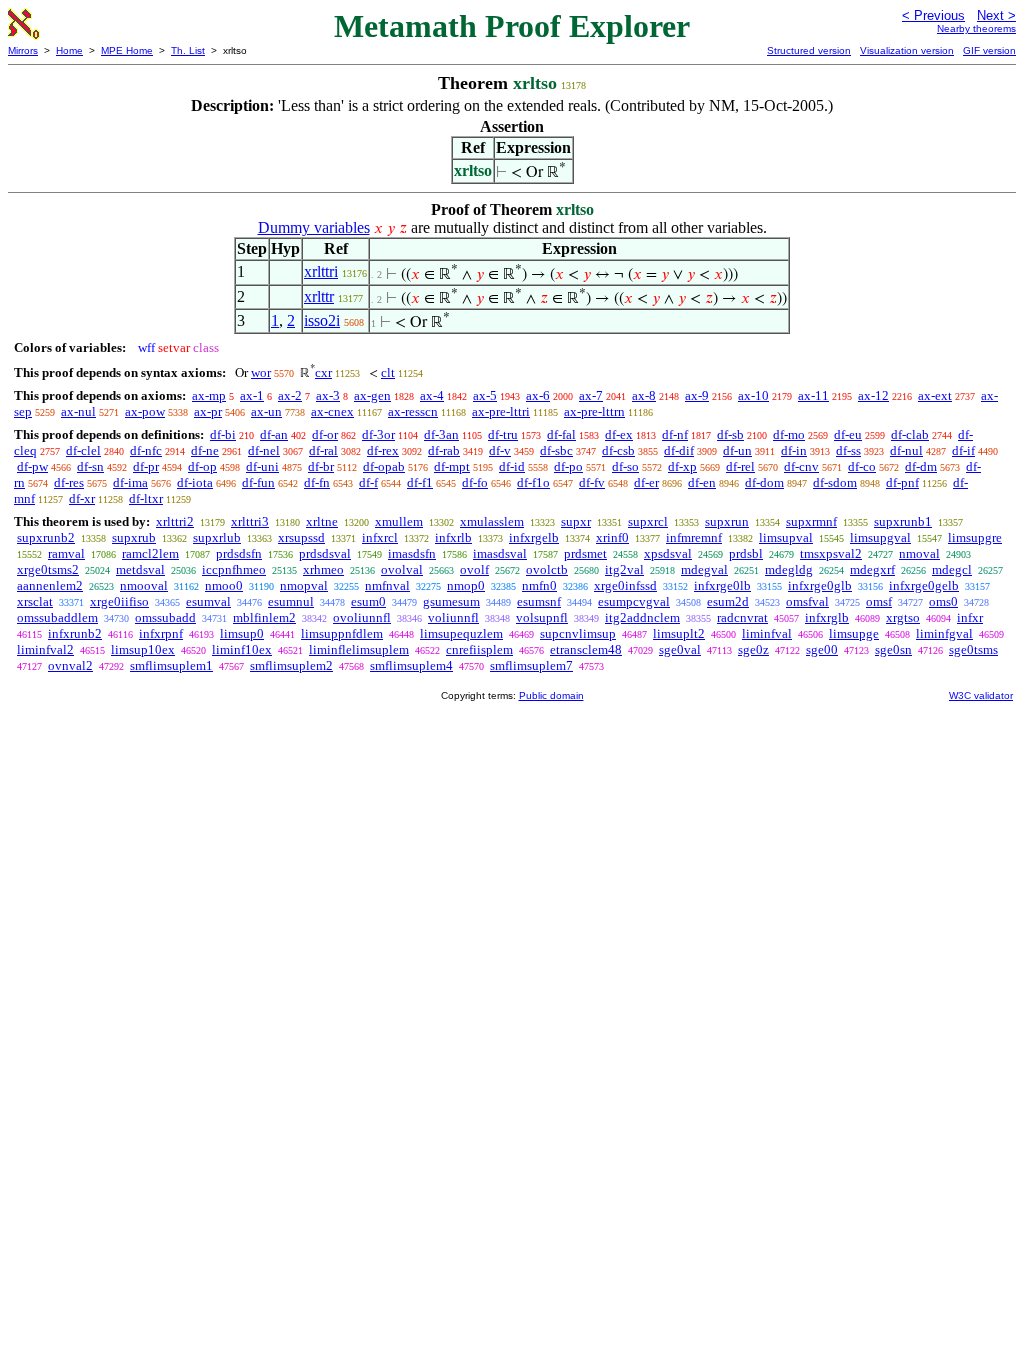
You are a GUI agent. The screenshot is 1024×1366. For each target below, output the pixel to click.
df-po (568, 466)
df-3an (441, 434)
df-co (862, 466)
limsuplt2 (679, 633)
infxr (970, 617)
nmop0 (466, 585)
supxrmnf (811, 521)
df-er (646, 482)
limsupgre (975, 537)
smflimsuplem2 (291, 665)
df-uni (262, 466)
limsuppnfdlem (342, 633)
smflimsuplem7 (531, 665)
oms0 (943, 601)
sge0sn (893, 649)
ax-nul (78, 411)
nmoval (919, 553)
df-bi (223, 434)
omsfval (807, 601)
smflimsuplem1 (171, 665)
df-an (274, 434)
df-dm (921, 466)
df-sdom (835, 482)
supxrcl (648, 521)
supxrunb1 (903, 521)
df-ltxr (146, 498)
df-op (202, 466)
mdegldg (789, 569)
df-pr (146, 466)
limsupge (854, 633)
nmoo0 (224, 585)
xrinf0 (612, 537)
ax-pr (208, 411)
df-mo (789, 434)
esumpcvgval (634, 601)
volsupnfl (542, 617)
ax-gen (372, 395)
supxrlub (217, 537)
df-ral (323, 450)
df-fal (561, 434)
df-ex (619, 434)
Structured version (809, 50)
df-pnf (902, 482)
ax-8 (644, 395)
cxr (323, 372)
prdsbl (746, 553)
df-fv (592, 482)
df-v (500, 450)
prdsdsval (325, 553)
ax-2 (290, 395)
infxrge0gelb (924, 585)
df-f (368, 482)
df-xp (682, 466)
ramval (66, 553)
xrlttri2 (175, 521)
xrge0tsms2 (48, 569)
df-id (512, 466)
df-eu (848, 434)
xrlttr (319, 296)
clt (388, 372)
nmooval (144, 585)
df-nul (906, 450)
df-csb (618, 450)
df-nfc (146, 450)
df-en (702, 482)
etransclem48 (586, 649)
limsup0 (242, 633)
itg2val (624, 569)
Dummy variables (314, 227)
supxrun (727, 521)
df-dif (679, 450)
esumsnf (539, 601)
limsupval (786, 537)
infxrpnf (161, 633)
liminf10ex (242, 649)
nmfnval (387, 585)
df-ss (848, 450)
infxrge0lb (722, 585)
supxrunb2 (46, 537)
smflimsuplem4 (411, 665)
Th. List (188, 50)
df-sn (90, 466)
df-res (69, 482)
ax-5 (485, 395)
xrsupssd (301, 537)
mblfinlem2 (264, 617)
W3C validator (981, 695)
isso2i (322, 320)
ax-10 (753, 395)
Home (69, 50)
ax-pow (145, 411)
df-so (625, 466)
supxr (576, 521)
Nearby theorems (976, 28)
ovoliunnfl (362, 617)
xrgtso (903, 617)
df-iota (195, 482)
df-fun (258, 482)
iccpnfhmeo (234, 569)
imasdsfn (412, 553)
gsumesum (451, 601)
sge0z (753, 649)
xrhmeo (323, 569)
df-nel (264, 450)
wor (261, 372)
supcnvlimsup (578, 633)
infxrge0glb (820, 585)
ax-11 (813, 395)
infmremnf (694, 537)
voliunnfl (453, 617)
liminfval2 (45, 649)
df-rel (740, 466)
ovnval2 (70, 665)
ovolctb (547, 569)
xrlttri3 (250, 521)
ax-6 (538, 395)
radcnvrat (742, 617)
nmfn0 (539, 585)
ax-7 (591, 395)
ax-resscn (413, 411)
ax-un (266, 411)
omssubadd (165, 617)
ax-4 (432, 395)
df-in (794, 450)
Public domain (551, 695)
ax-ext (935, 395)
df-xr (82, 498)
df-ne (205, 450)
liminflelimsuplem (359, 649)
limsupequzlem (461, 633)
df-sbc (556, 450)
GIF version (989, 50)
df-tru (503, 434)
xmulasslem (492, 521)
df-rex (383, 450)
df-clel (83, 450)
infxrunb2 (75, 633)
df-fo (475, 482)
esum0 (368, 601)
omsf (879, 601)
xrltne (322, 521)
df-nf (675, 434)
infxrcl (380, 537)
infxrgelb (534, 537)
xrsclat (35, 601)
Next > (996, 15)
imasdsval (500, 553)
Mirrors (23, 50)
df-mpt (452, 466)
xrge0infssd (625, 585)
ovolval (402, 569)
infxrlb (453, 537)
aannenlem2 (50, 585)
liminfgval (944, 633)
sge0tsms (973, 649)
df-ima (130, 482)
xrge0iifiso (119, 601)
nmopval (304, 585)
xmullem (399, 521)
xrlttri (321, 271)
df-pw (32, 466)
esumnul (291, 601)
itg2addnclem (642, 617)
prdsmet (585, 553)
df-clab (910, 434)
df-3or (378, 434)
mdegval (704, 569)
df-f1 (420, 482)
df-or (325, 434)
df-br (321, 466)
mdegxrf (872, 569)
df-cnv (801, 466)
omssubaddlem (57, 617)
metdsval (140, 569)
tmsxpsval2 (831, 553)
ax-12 (873, 395)
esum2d (728, 601)
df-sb (730, 434)
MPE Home (127, 50)
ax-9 (697, 395)
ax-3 (328, 395)
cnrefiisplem (479, 649)
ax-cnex (332, 411)
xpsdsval (668, 553)
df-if (963, 450)
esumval (208, 601)
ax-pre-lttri (501, 411)
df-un (737, 450)
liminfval (767, 633)
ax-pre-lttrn (594, 411)
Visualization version (907, 50)
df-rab (444, 450)
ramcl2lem (150, 553)
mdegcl (952, 569)
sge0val (680, 649)
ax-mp (209, 395)
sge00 (822, 649)
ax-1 (252, 395)
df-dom (764, 482)
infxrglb (827, 617)
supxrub (134, 537)
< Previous (933, 15)
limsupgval (880, 537)
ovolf (474, 569)
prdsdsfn (239, 553)
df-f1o (533, 482)
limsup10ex (143, 649)
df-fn (317, 482)
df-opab (384, 466)
